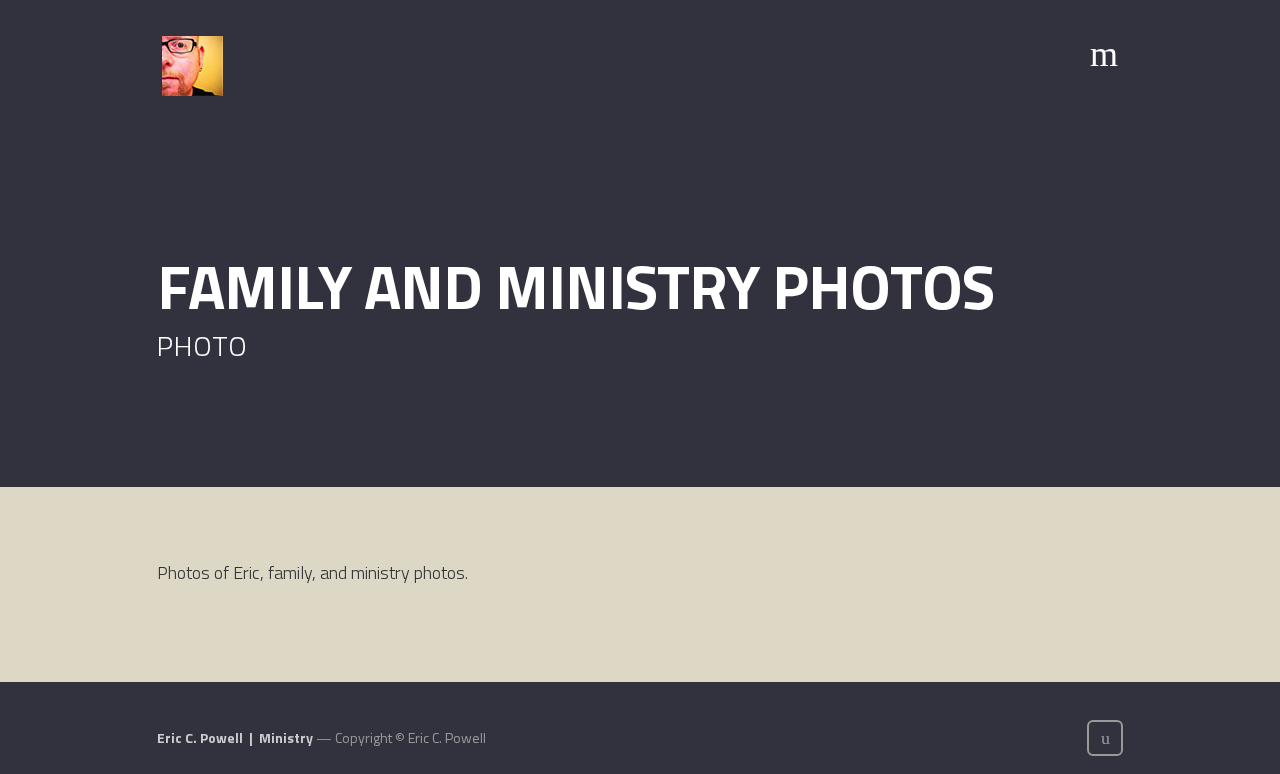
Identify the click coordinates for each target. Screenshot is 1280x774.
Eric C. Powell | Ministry (235, 737)
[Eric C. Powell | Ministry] (192, 66)
